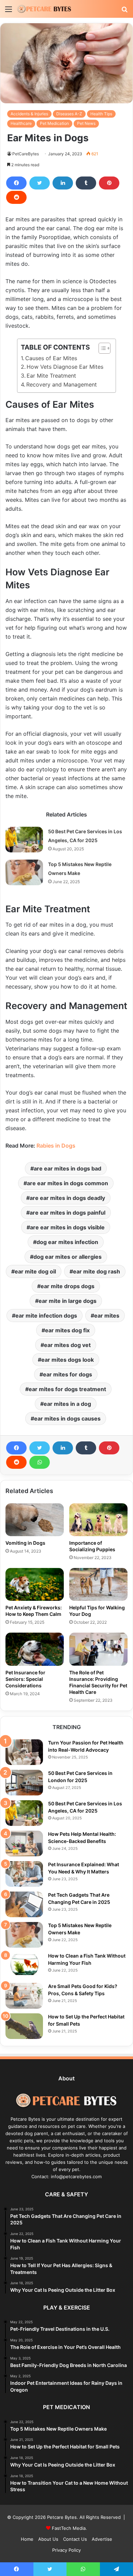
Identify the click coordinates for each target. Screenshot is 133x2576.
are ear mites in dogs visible (67, 1227)
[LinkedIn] (63, 183)
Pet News (86, 123)
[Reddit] (16, 197)
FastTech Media (69, 2528)
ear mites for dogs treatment (67, 1389)
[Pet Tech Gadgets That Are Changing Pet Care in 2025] (24, 1904)
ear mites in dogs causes (67, 1418)
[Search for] (124, 11)
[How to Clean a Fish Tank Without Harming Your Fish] (24, 1965)
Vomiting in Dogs (25, 1543)
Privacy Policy (66, 2550)
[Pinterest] (109, 183)
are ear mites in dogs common (68, 1183)
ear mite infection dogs (46, 1316)
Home (27, 2539)
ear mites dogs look (68, 1360)
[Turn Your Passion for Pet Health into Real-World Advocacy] (24, 1752)
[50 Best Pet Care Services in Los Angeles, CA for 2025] (24, 840)
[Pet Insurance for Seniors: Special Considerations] (35, 1649)
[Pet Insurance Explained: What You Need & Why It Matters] (24, 1874)
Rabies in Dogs (56, 1146)
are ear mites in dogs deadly (67, 1198)
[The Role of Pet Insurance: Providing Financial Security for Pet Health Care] (98, 1649)
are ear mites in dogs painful (68, 1213)
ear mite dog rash (97, 1271)
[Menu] (9, 11)
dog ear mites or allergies (68, 1257)
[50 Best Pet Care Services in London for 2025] (24, 1783)
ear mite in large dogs (68, 1301)
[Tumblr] (86, 183)
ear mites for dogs (68, 1374)
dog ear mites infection (67, 1242)
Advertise (102, 2539)
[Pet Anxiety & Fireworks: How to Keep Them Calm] (35, 1584)
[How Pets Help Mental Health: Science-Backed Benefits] (24, 1843)
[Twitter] (40, 183)
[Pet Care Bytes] (44, 9)
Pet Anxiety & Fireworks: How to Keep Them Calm (34, 1611)
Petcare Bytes (62, 2517)
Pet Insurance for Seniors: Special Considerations (25, 1679)
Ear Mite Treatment (51, 376)
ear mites (107, 1316)
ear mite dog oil (35, 1271)
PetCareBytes (26, 154)
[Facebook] (16, 183)
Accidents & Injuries (29, 114)
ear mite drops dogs (68, 1286)
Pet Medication (54, 123)
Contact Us (75, 2539)
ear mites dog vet (67, 1345)
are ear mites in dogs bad (68, 1168)
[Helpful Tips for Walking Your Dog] (98, 1584)
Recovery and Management (62, 384)
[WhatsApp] (40, 1462)
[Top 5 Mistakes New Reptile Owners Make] (24, 872)
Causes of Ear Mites (51, 358)
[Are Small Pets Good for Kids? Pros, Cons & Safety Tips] (24, 1996)
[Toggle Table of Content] (101, 348)
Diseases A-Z (69, 114)
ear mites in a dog (67, 1404)
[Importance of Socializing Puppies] (98, 1520)
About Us (48, 2539)
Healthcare (21, 123)
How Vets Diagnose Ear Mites (65, 367)
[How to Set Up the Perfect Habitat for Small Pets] (24, 2026)
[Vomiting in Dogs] (35, 1520)
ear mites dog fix (67, 1330)
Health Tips (101, 114)
